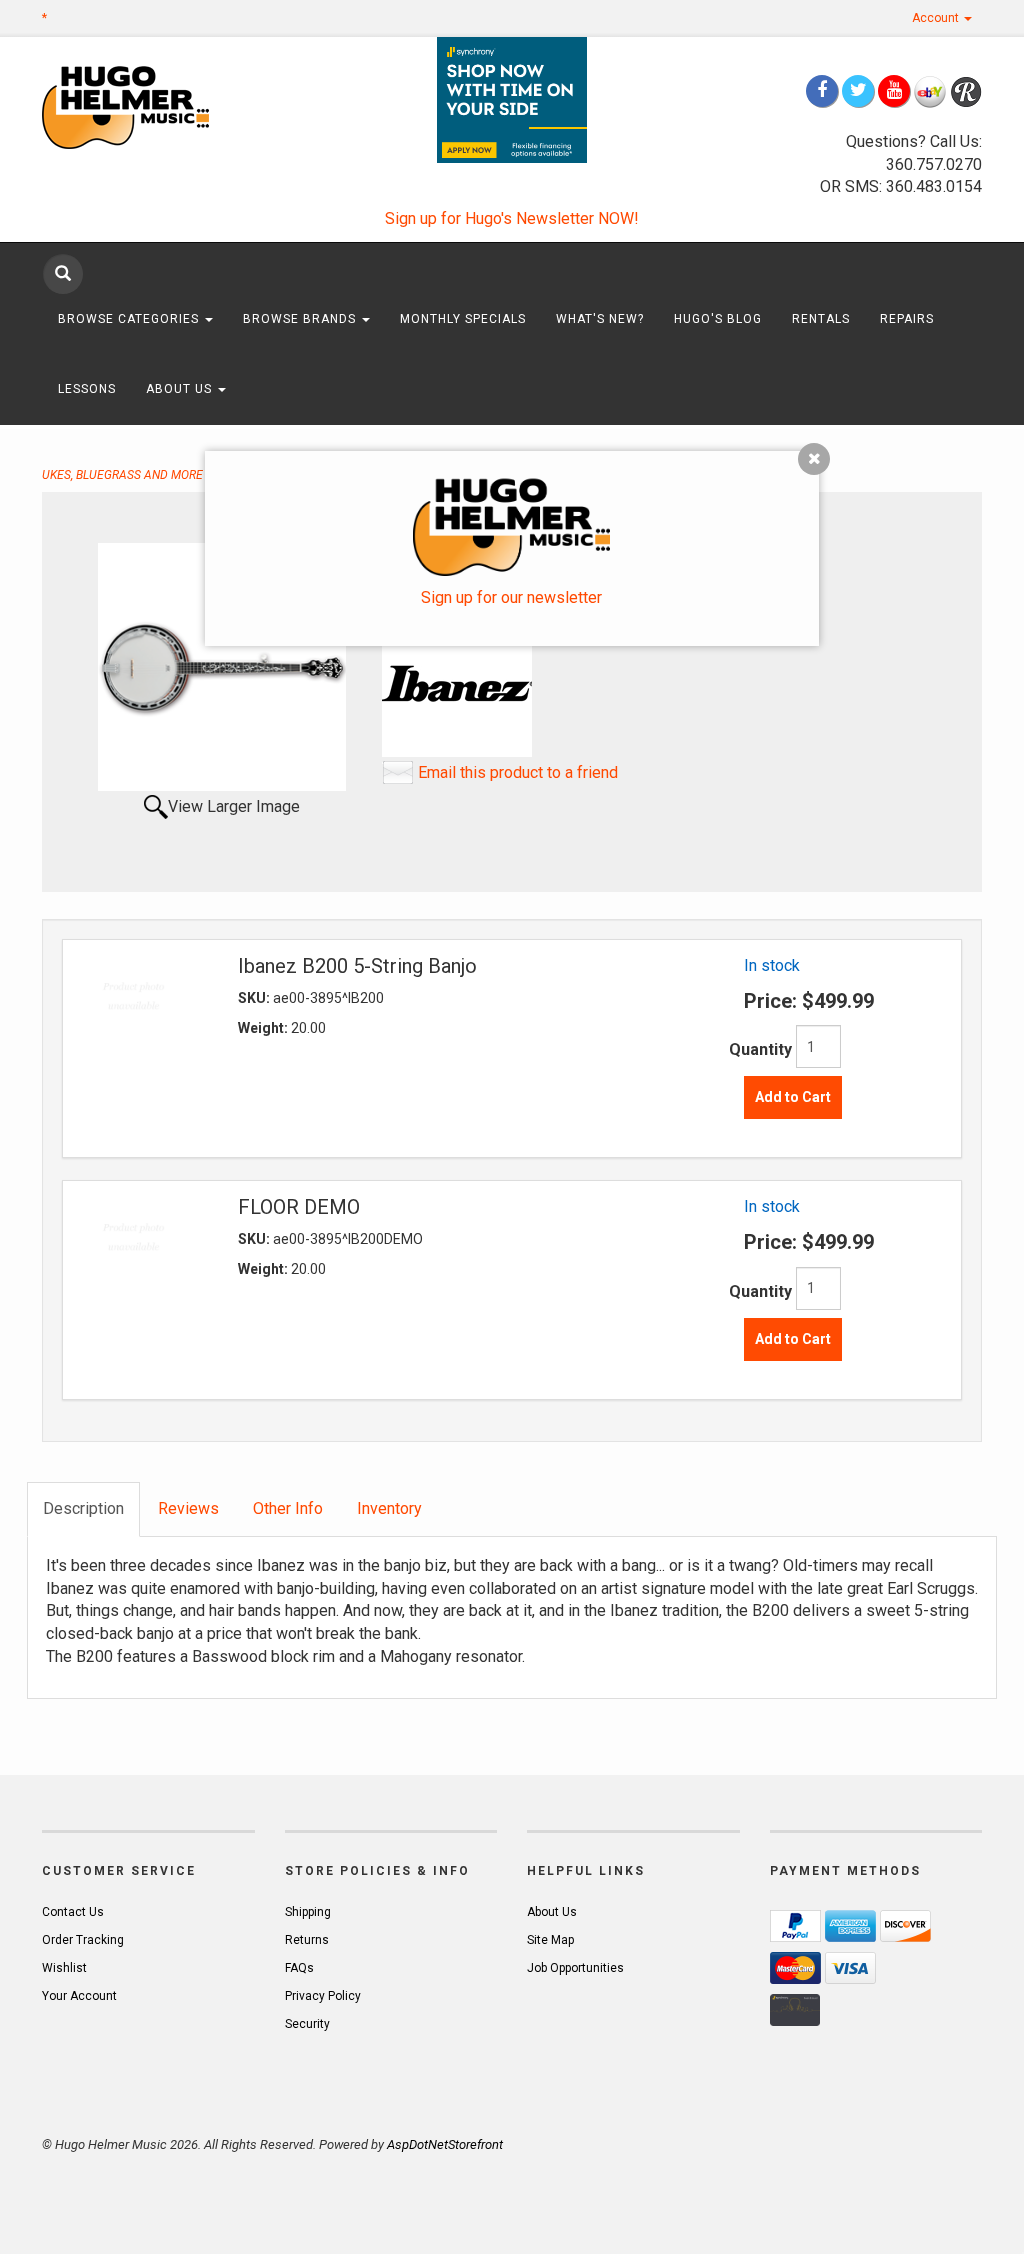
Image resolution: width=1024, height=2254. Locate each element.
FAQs (299, 1968)
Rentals (821, 319)
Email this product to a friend (518, 772)
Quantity (760, 1049)
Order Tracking (83, 1940)
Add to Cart (793, 1097)
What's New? (600, 319)
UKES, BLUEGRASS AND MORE (122, 475)
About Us (181, 389)
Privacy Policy (323, 1996)
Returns (307, 1940)
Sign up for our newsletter (511, 597)
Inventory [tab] (389, 1508)
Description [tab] (83, 1508)
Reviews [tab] (188, 1508)
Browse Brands (301, 319)
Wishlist (64, 1968)
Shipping (308, 1912)
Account (937, 18)
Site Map (550, 1940)
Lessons (87, 389)
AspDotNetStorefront (445, 2144)
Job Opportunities (575, 1968)
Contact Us (73, 1912)
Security (307, 2024)
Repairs (907, 319)
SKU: (255, 998)
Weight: (264, 1028)
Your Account (79, 1996)
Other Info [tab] (288, 1508)
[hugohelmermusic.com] (148, 106)
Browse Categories (130, 319)
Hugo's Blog (718, 319)
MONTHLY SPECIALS (463, 319)
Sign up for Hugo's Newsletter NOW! (512, 218)
